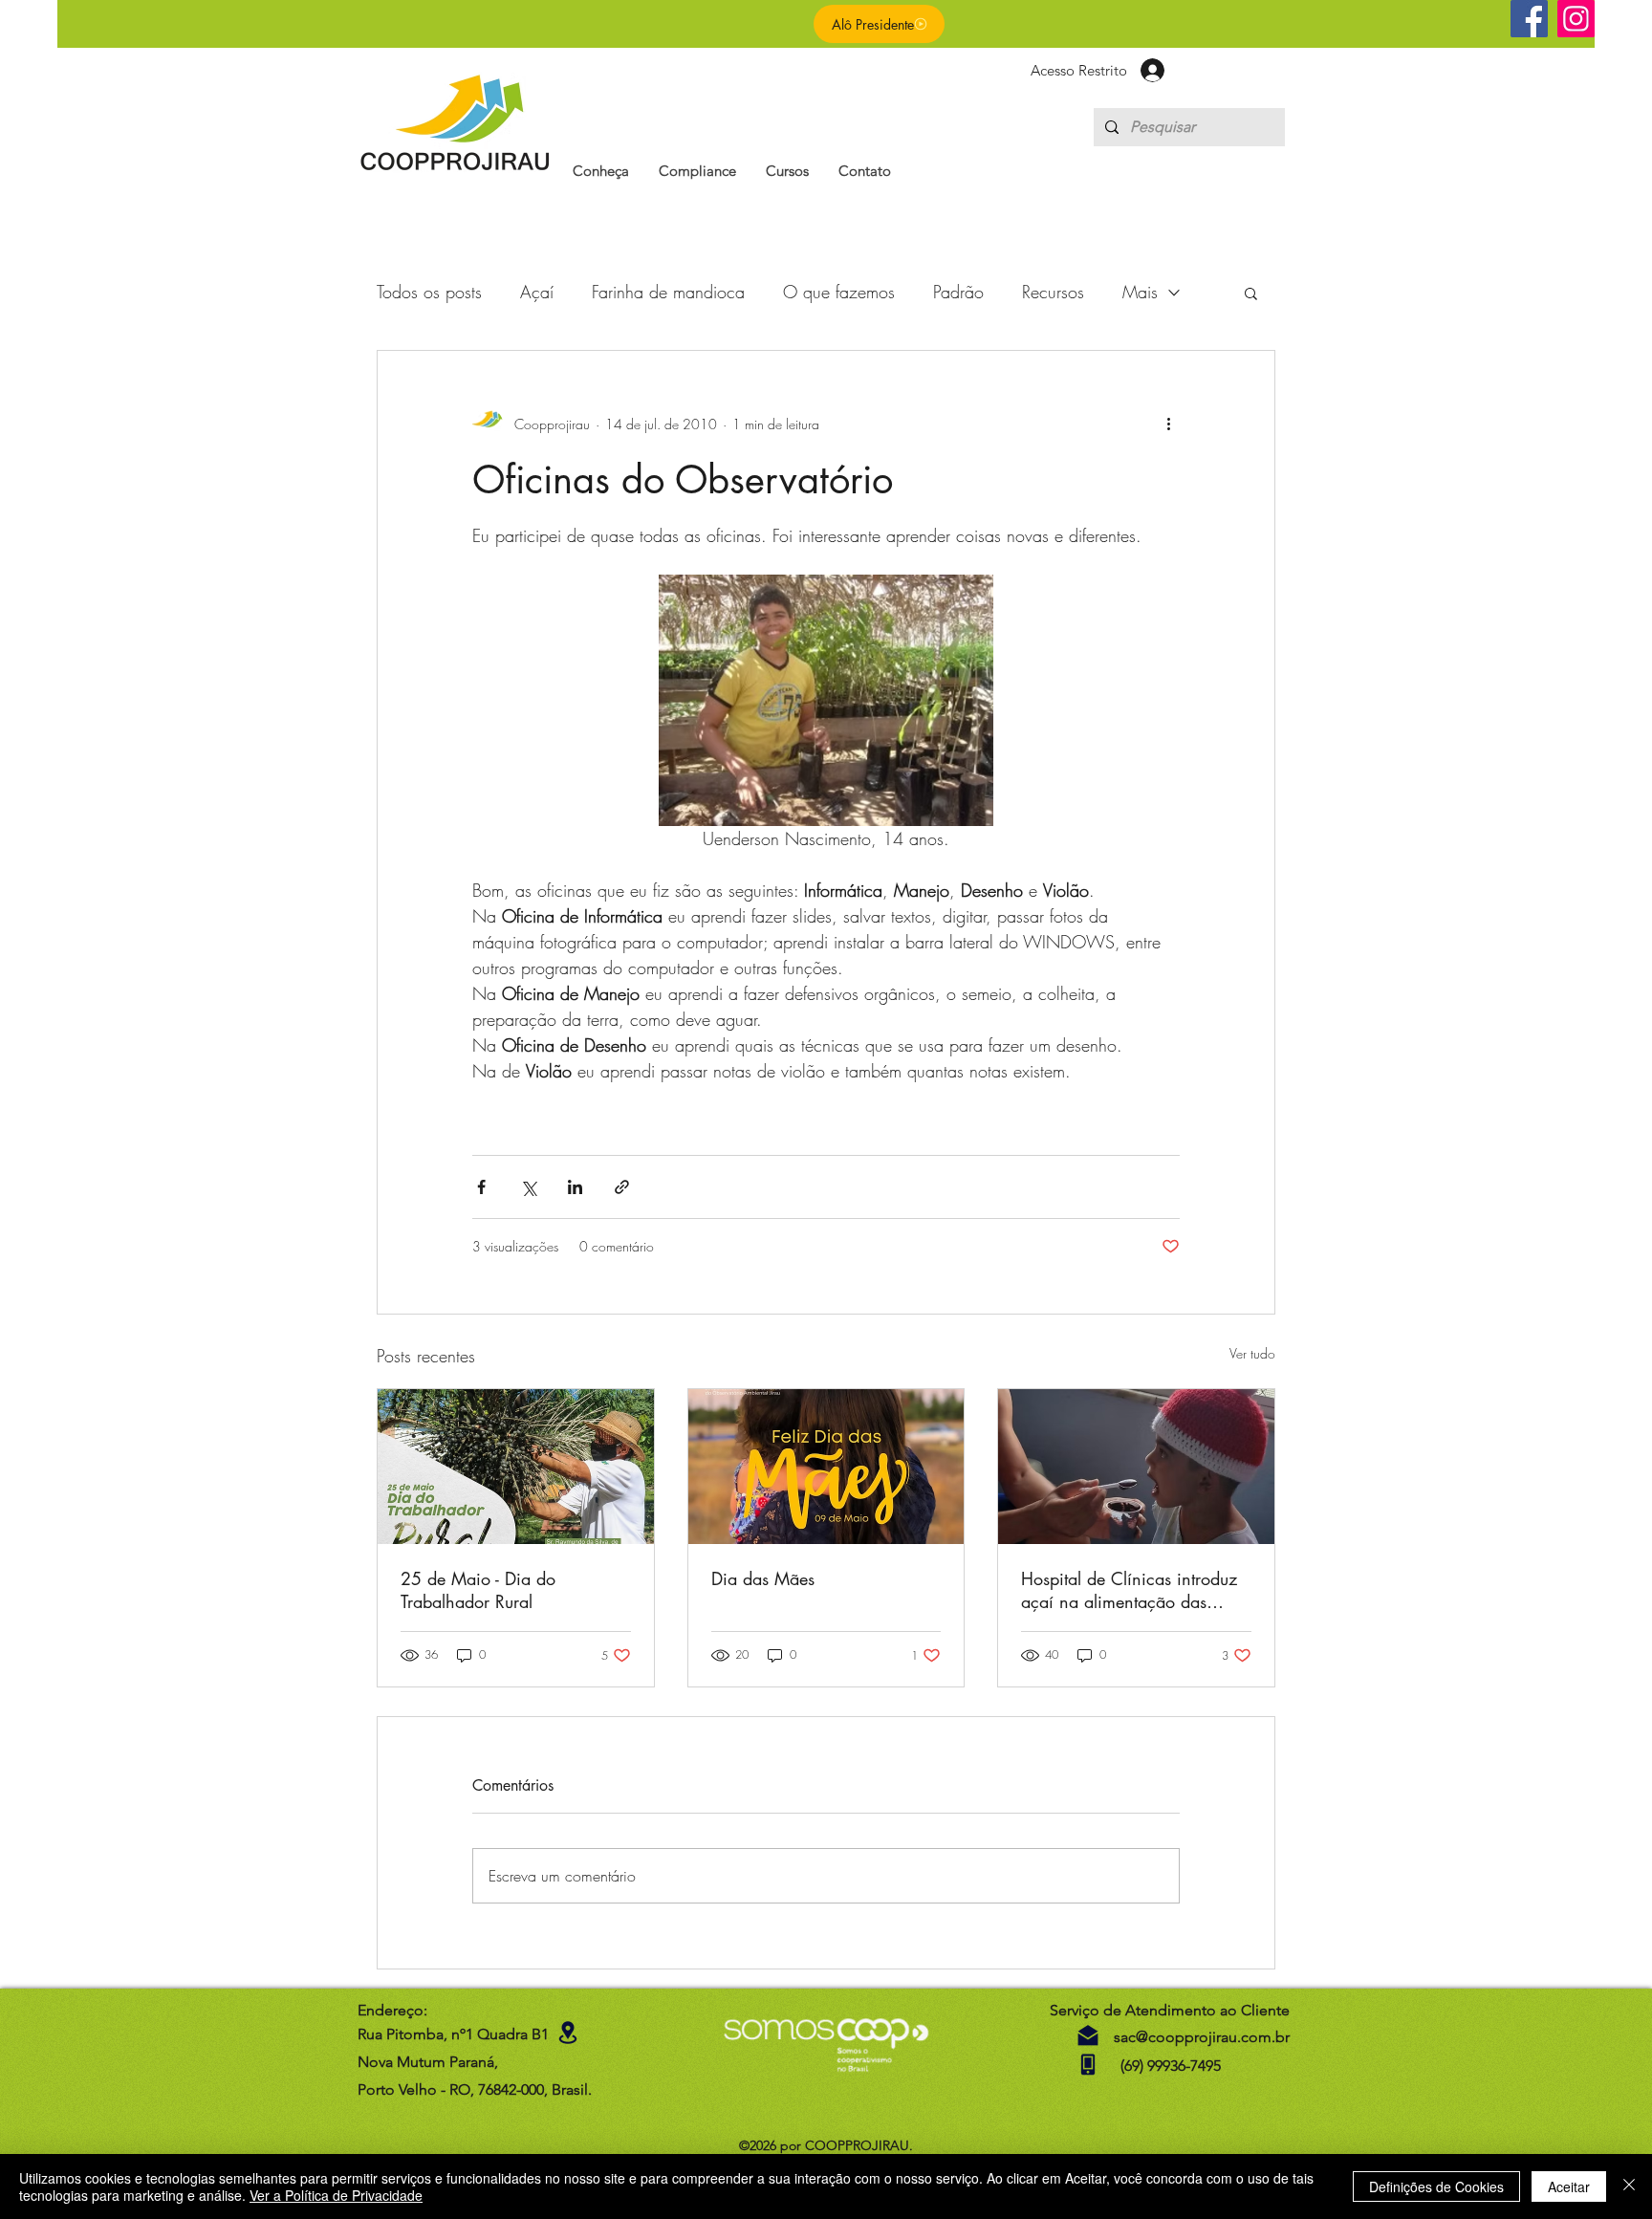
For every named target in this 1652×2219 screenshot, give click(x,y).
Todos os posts (429, 292)
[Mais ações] (1168, 424)
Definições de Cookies (1436, 2186)
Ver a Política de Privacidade (336, 2195)
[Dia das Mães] (826, 1467)
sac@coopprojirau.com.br (1202, 2037)
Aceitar (1569, 2186)
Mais (1140, 292)
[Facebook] (1529, 19)
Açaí (537, 292)
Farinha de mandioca (668, 292)
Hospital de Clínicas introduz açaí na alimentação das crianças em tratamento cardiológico (1129, 1590)
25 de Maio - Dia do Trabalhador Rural (478, 1590)
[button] (601, 171)
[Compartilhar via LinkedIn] (575, 1187)
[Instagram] (1576, 19)
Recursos (1053, 292)
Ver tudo (1252, 1353)
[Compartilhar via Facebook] (481, 1187)
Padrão (958, 292)
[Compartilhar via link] (622, 1187)
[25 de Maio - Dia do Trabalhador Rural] (516, 1467)
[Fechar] (1629, 2186)
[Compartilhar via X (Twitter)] (528, 1187)
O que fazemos (839, 292)
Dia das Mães (763, 1578)
